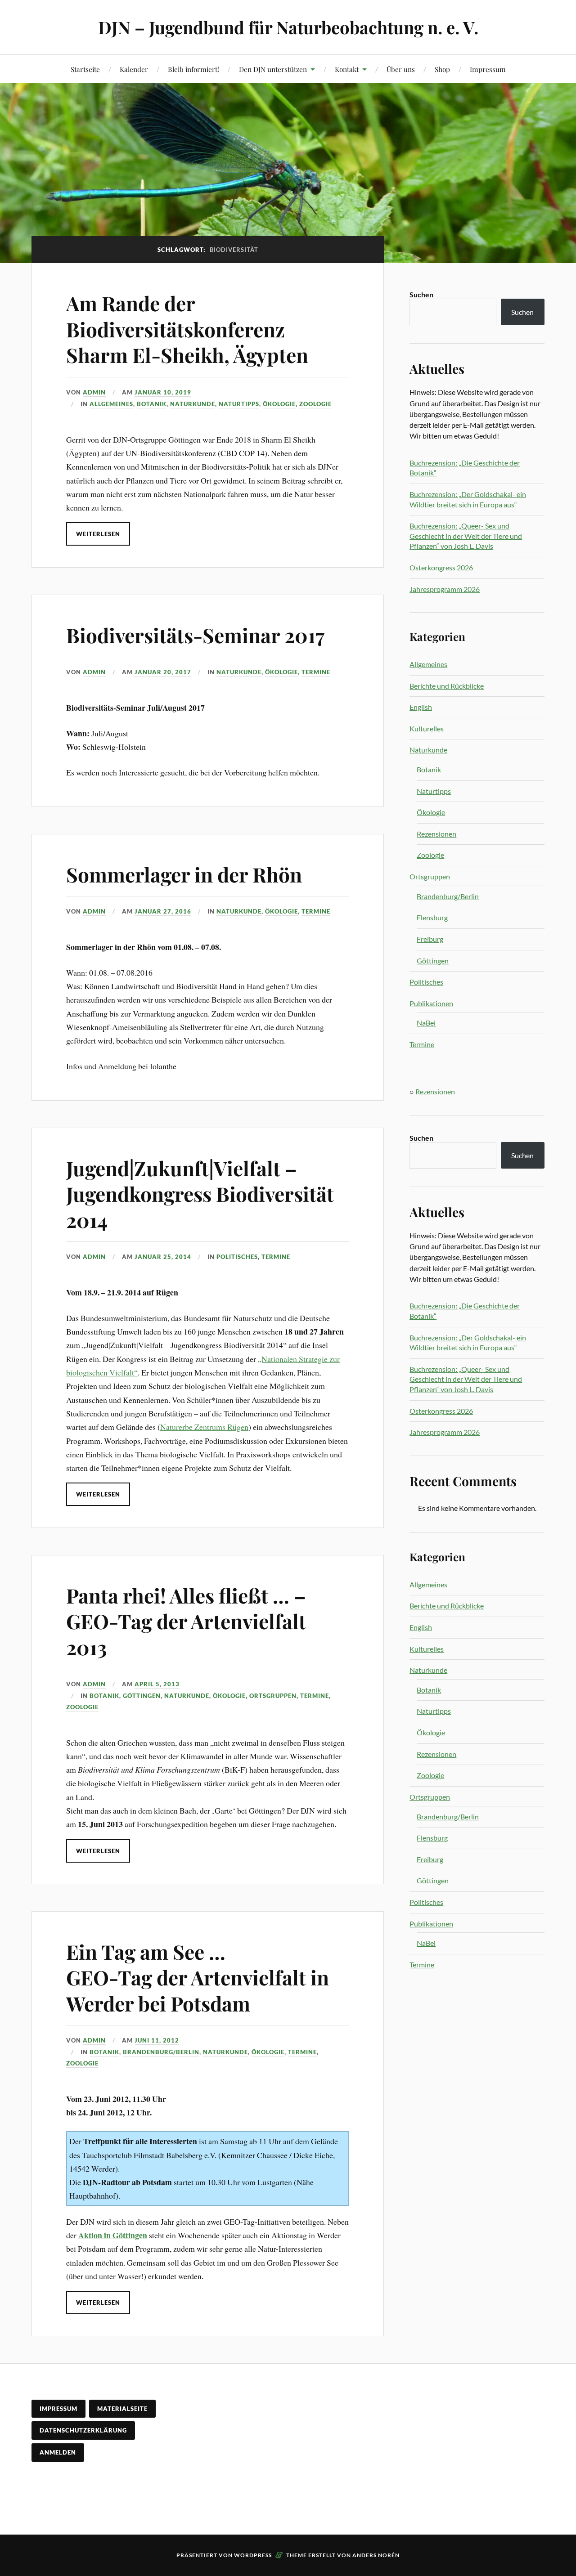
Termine (316, 672)
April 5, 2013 (157, 1684)
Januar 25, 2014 (163, 1257)
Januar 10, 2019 (163, 392)
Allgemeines (111, 404)
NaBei (426, 1023)
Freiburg (430, 939)
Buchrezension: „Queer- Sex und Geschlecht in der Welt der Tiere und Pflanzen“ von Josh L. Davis (466, 536)
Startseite (85, 69)
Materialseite (122, 2409)
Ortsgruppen (273, 1696)
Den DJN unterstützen (273, 69)
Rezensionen (436, 834)
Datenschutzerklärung (83, 2430)
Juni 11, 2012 (157, 2040)
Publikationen (431, 1003)
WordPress (253, 2555)
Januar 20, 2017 (163, 672)
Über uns (401, 69)
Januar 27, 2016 (163, 911)
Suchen (421, 294)
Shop (442, 69)
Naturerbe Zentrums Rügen (204, 1427)
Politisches (237, 1257)
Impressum (488, 69)
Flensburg (432, 917)
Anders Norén (376, 2555)
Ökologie (279, 404)
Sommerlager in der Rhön (184, 874)
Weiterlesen (98, 534)
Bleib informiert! (193, 69)
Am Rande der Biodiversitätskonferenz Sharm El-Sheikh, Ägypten (187, 329)
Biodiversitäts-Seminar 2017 (195, 635)
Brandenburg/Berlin (161, 2052)
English (421, 707)
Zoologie (315, 404)
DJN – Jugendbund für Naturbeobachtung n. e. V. (288, 27)
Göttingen (142, 1696)
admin (94, 392)
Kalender (134, 69)
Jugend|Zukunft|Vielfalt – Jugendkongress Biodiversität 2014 (200, 1194)
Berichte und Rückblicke (447, 686)
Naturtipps (239, 404)
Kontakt (347, 69)
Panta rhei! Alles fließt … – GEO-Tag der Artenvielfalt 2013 (186, 1621)
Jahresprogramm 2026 (445, 589)
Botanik (152, 404)
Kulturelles (427, 728)
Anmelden (58, 2452)
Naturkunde (193, 404)
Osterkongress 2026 (441, 567)
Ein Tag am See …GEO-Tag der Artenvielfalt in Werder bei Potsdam (198, 1977)
